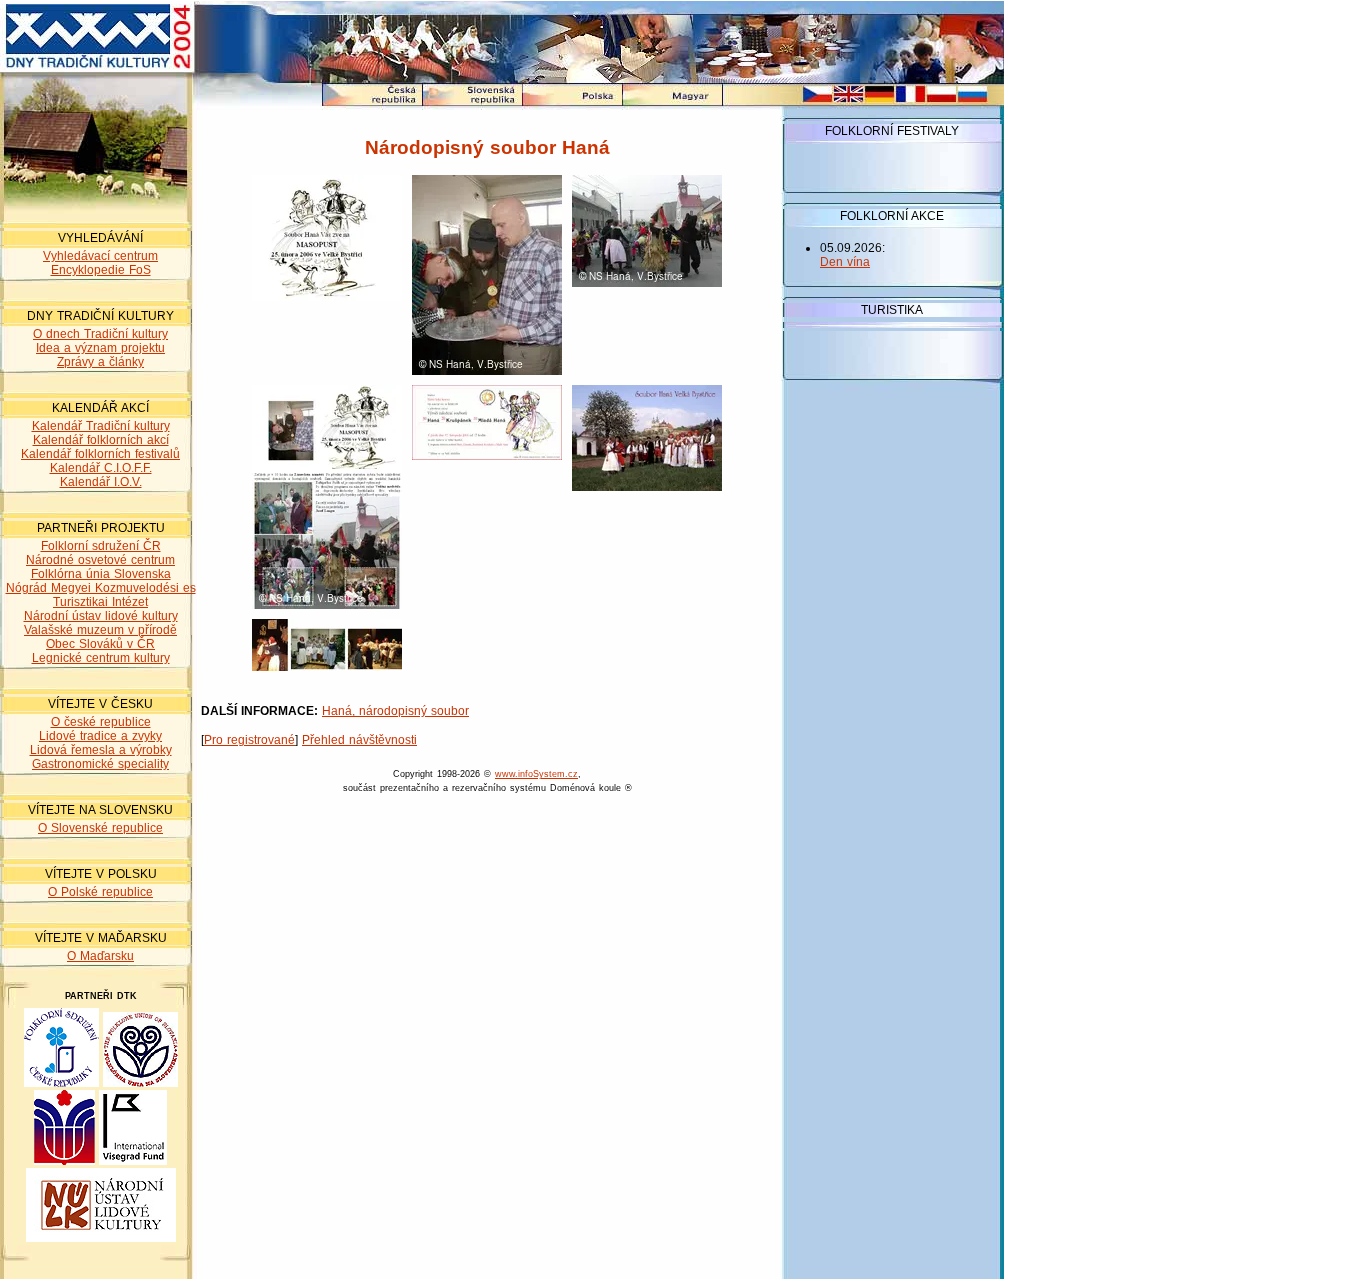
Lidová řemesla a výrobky (101, 750)
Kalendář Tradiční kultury (101, 426)
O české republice (101, 722)
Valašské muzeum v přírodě (100, 630)
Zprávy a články (100, 362)
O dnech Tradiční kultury (100, 334)
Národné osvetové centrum (100, 560)
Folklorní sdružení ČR (101, 546)
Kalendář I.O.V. (101, 482)
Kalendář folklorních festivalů (100, 454)
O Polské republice (100, 892)
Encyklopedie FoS (101, 270)
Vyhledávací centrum (100, 256)
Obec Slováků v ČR (100, 644)
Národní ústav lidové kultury (101, 616)
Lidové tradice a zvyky (100, 736)
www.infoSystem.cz (536, 774)
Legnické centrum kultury (101, 658)
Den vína (845, 262)
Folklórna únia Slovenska (101, 574)
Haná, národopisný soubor (395, 711)
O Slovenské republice (100, 828)
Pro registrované (249, 740)
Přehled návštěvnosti (359, 740)
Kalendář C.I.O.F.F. (101, 468)
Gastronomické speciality (100, 764)
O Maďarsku (100, 956)
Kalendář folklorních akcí (101, 440)
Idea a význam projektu (100, 348)
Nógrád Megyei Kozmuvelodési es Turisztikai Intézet (101, 595)
